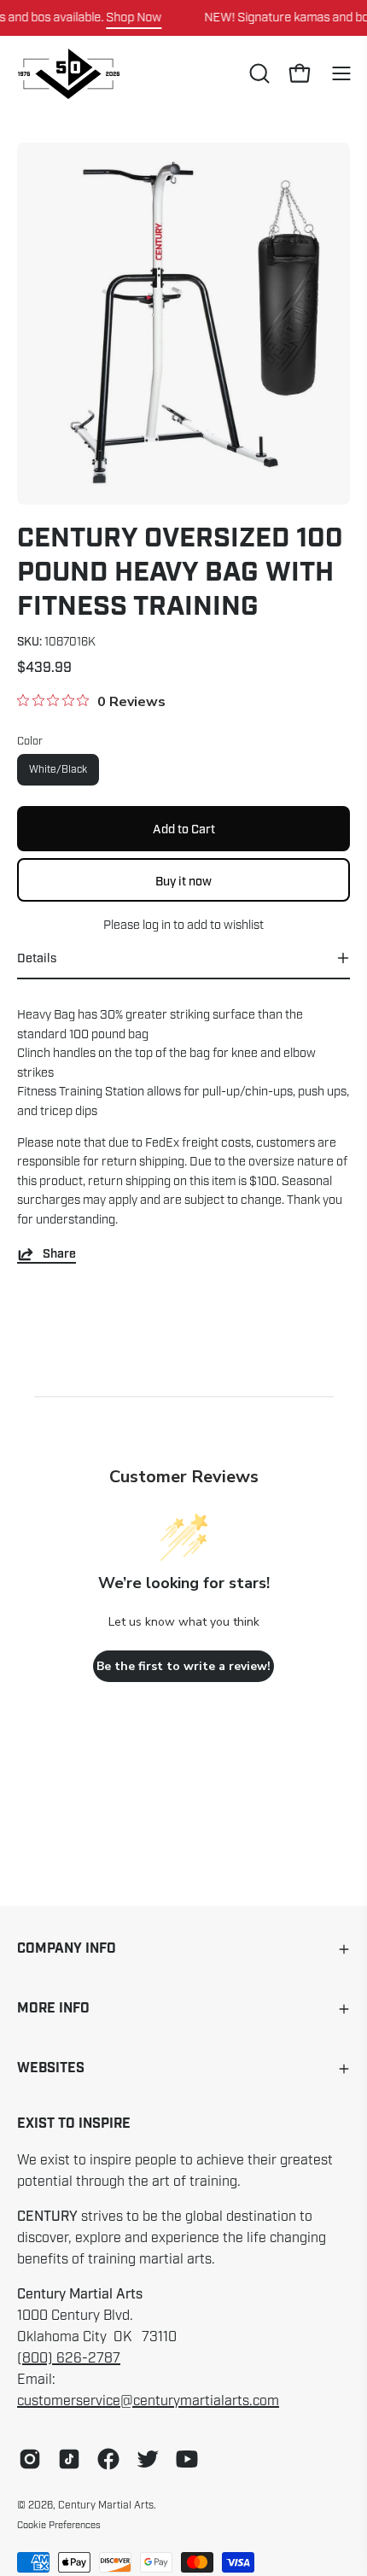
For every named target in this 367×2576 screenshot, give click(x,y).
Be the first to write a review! (183, 1666)
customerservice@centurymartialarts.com (148, 2401)
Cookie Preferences (59, 2525)
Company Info (67, 1949)
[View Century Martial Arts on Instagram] (30, 2459)
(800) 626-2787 (69, 2358)
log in (157, 925)
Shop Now (134, 17)
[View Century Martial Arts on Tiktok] (69, 2459)
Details (37, 958)
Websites (51, 2068)
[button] (258, 73)
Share (59, 1254)
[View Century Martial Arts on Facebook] (108, 2459)
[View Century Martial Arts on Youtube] (187, 2459)
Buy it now (183, 880)
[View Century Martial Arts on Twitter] (148, 2459)
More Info (53, 2009)
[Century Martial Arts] (68, 74)
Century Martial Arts (106, 2505)
